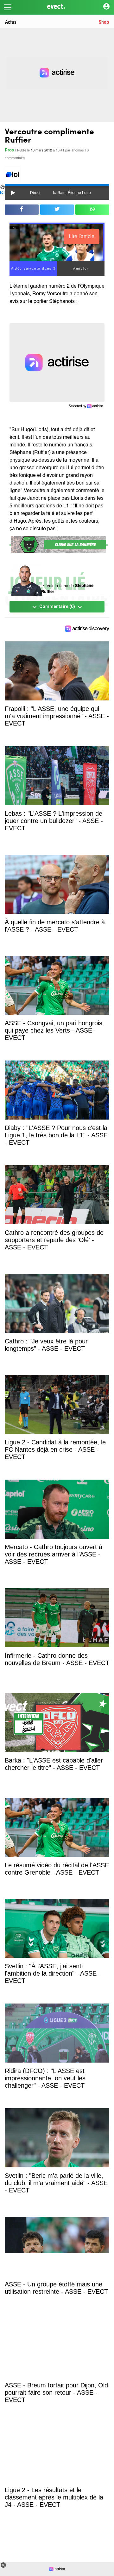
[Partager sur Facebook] (22, 210)
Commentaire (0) (57, 607)
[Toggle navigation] (8, 7)
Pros (9, 150)
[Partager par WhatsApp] (92, 210)
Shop (104, 21)
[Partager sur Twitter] (57, 210)
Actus (11, 21)
